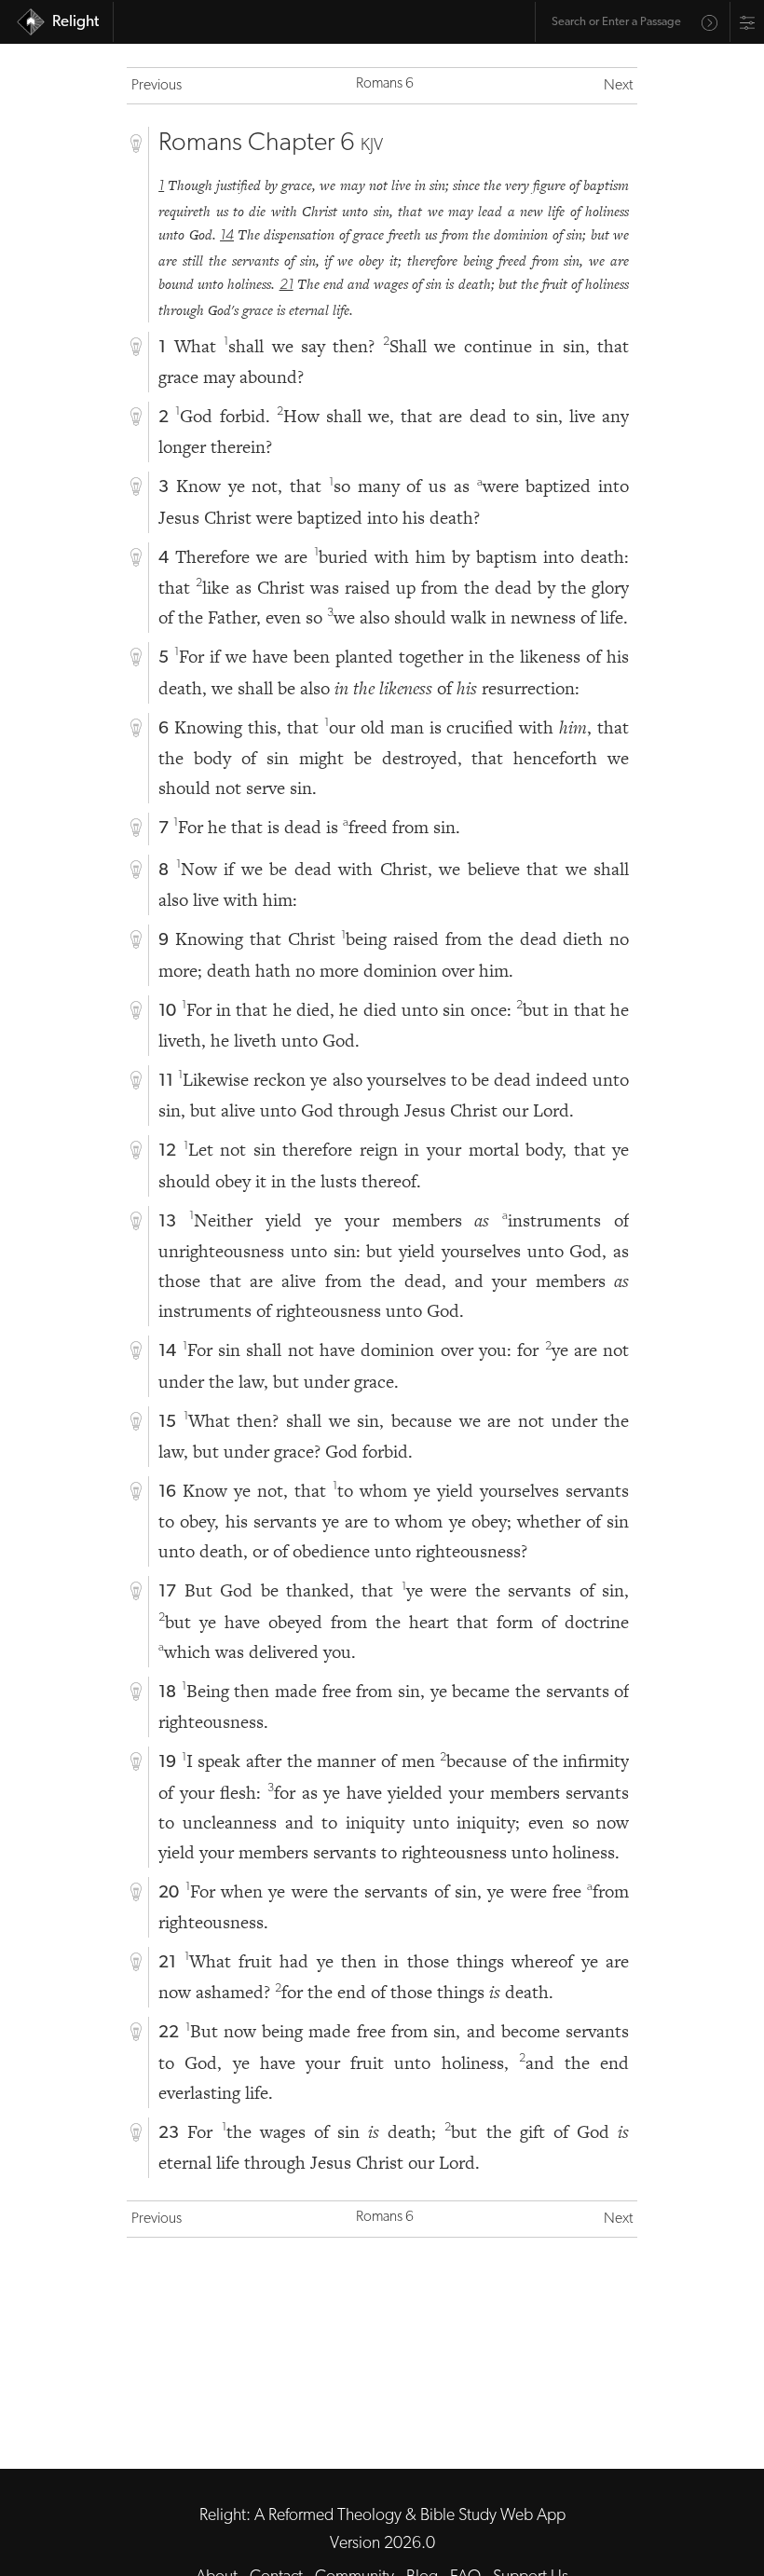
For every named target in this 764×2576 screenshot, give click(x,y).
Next (618, 86)
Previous (157, 86)
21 (286, 285)
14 (227, 236)
